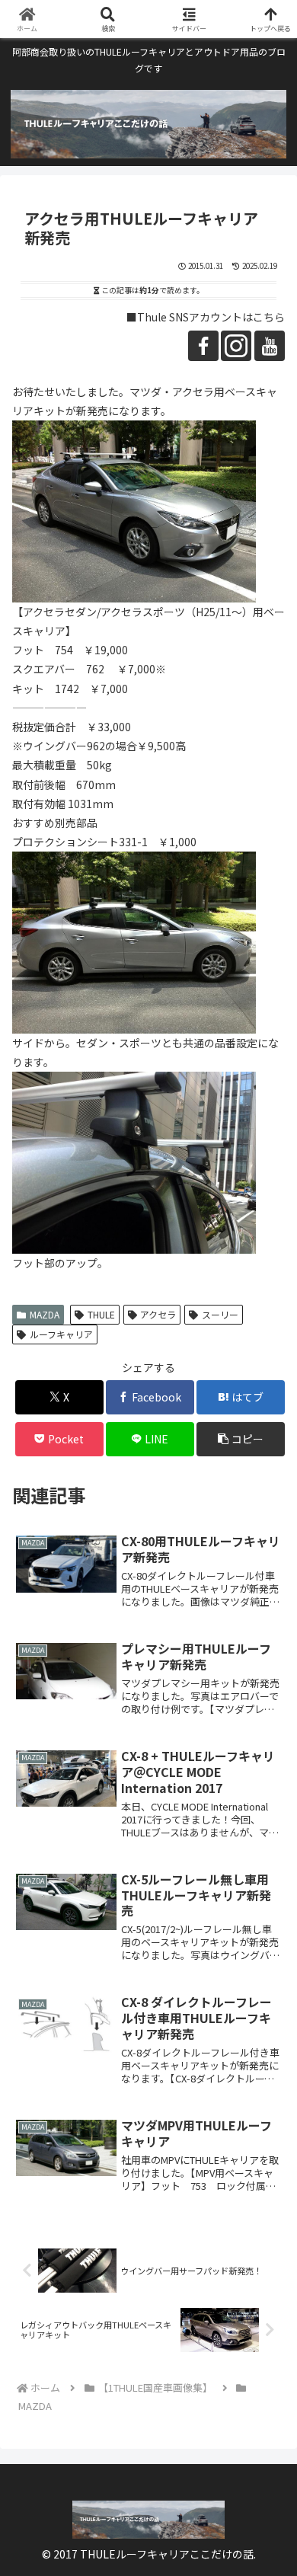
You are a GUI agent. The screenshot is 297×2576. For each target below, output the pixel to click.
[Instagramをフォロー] (236, 346)
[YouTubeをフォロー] (270, 346)
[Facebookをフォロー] (203, 346)
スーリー (220, 1314)
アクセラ (158, 1314)
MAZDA (45, 1314)
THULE (101, 1314)
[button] (241, 1439)
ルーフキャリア (61, 1334)
